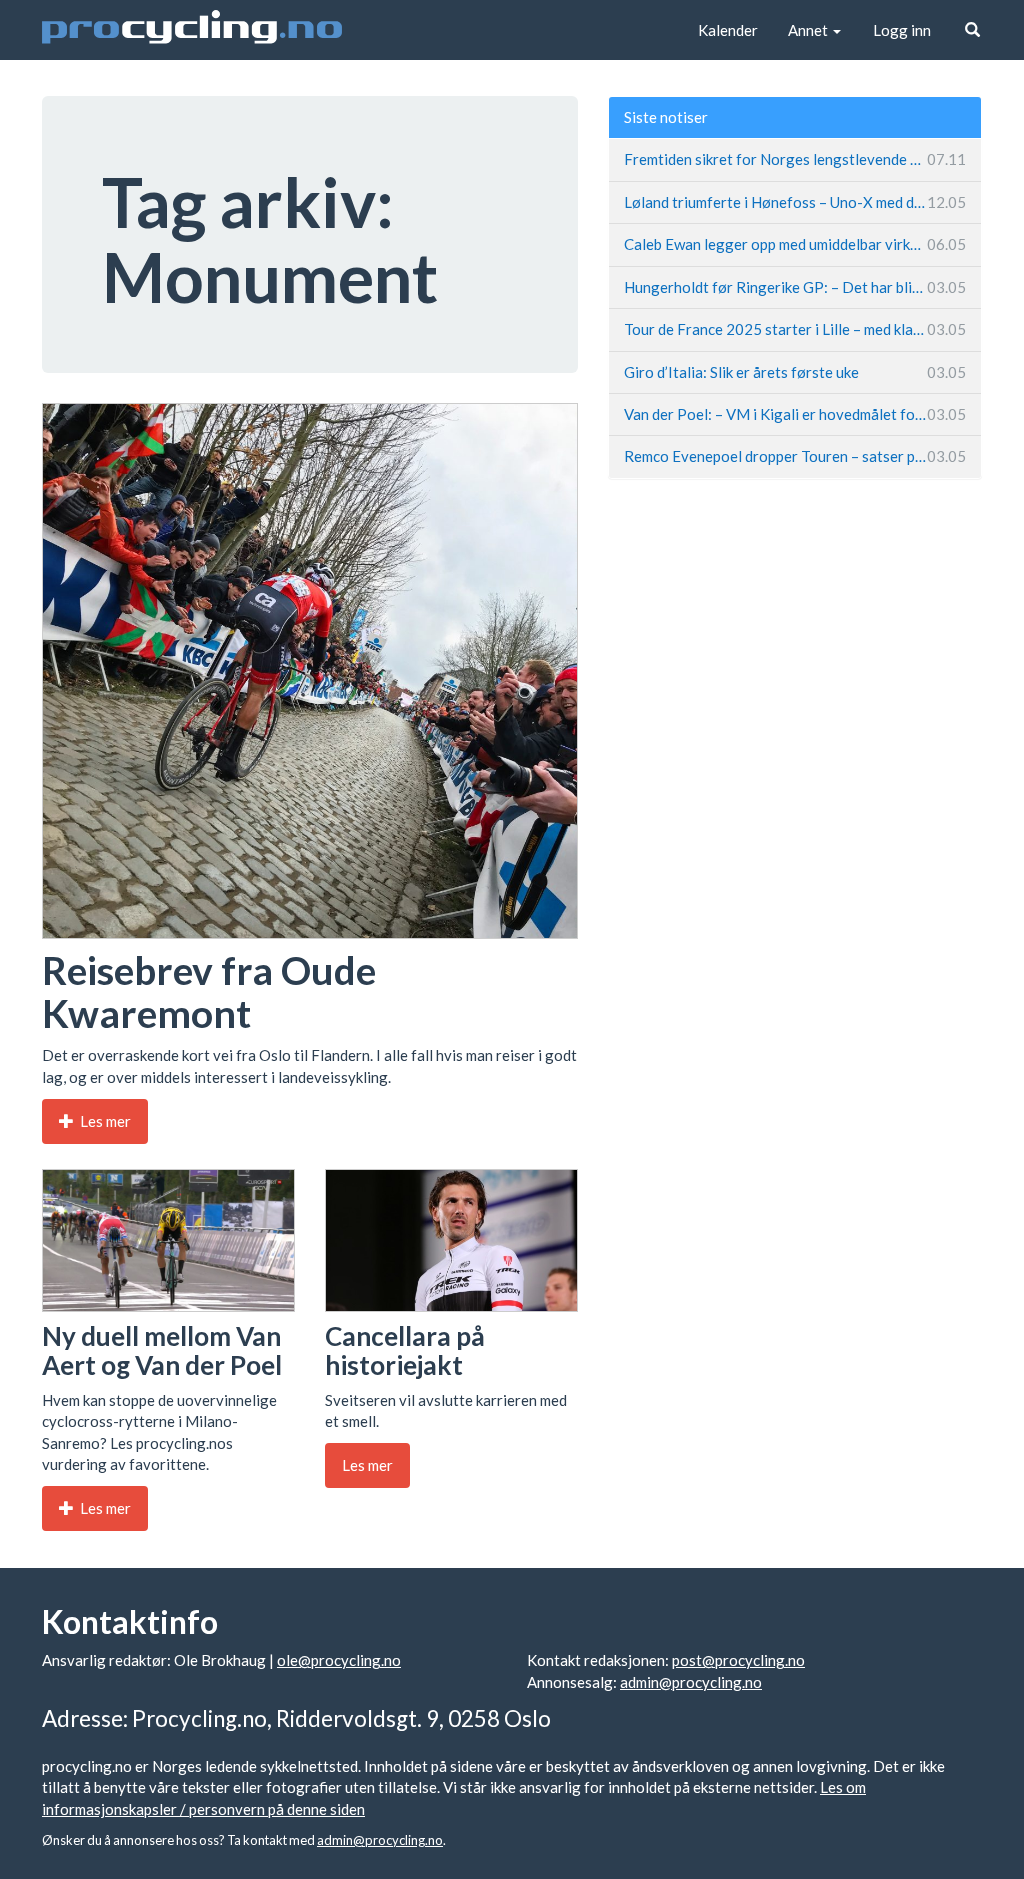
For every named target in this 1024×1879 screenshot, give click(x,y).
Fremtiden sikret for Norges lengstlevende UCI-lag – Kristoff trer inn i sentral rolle (795, 159)
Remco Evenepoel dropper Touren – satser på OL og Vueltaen (795, 456)
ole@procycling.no (339, 1660)
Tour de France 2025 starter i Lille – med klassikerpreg (795, 329)
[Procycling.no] (192, 30)
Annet (809, 30)
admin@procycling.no (691, 1682)
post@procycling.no (738, 1660)
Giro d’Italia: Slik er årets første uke (795, 372)
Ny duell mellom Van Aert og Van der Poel (162, 1350)
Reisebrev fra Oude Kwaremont (209, 991)
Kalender (728, 30)
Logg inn (902, 30)
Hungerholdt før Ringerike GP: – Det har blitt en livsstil (795, 287)
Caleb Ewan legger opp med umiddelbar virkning (795, 244)
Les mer (104, 1121)
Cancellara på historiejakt (405, 1350)
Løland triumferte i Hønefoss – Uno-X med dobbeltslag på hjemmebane (795, 202)
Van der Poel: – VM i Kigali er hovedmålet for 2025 (795, 414)
